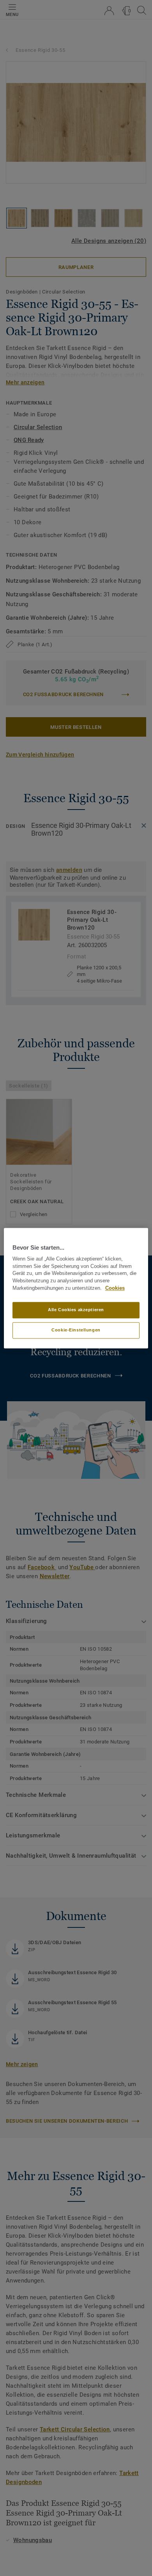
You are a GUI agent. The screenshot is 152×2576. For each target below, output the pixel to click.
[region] (76, 1288)
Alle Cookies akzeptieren (76, 1310)
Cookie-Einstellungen (76, 1330)
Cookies (115, 1288)
